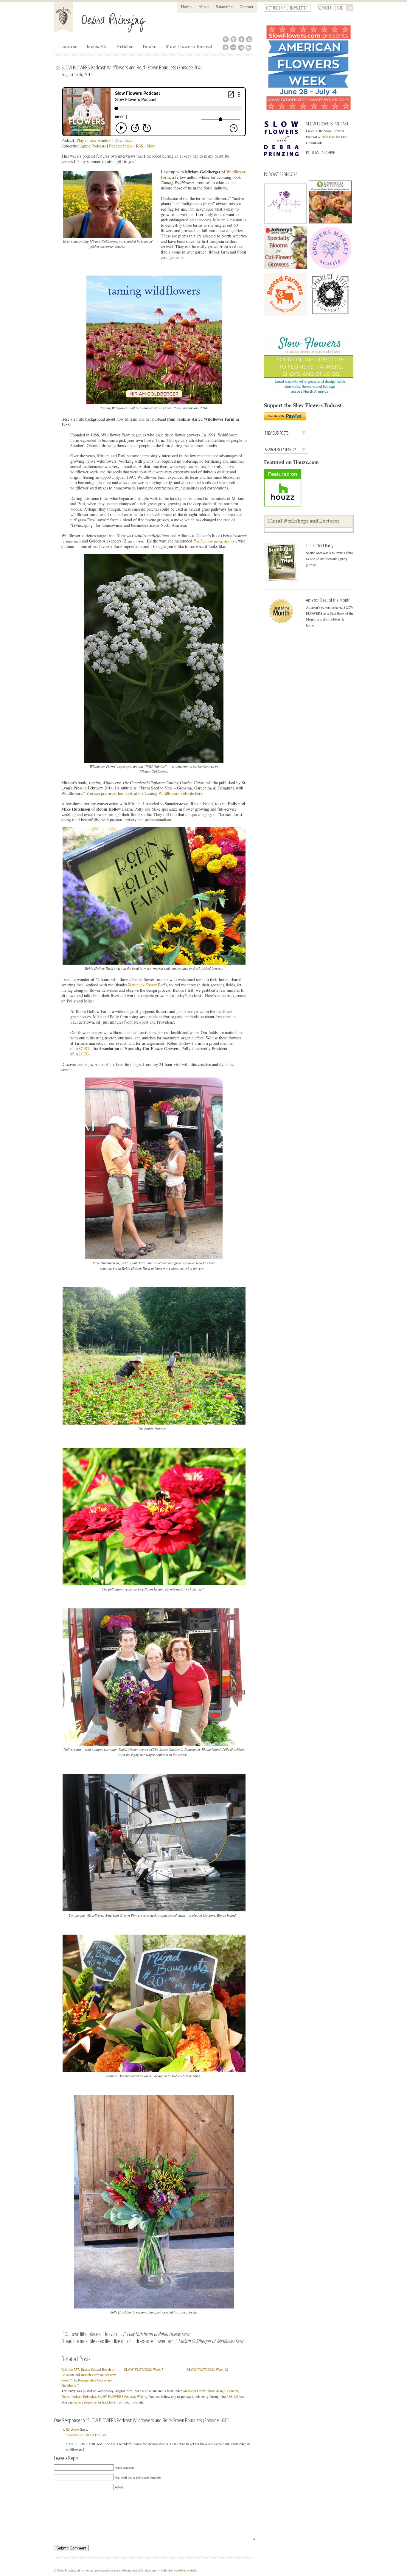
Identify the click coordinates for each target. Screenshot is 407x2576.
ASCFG (82, 1048)
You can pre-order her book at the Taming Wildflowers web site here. (146, 793)
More (151, 146)
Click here (328, 137)
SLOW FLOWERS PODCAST (327, 123)
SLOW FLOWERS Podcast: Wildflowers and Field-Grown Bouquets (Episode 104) (132, 67)
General (233, 2391)
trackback (109, 2402)
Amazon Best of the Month (328, 600)
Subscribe (224, 7)
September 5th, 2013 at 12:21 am (86, 2435)
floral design (217, 2391)
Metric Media (189, 2570)
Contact (246, 7)
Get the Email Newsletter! (287, 8)
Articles (125, 47)
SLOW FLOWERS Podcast (116, 2397)
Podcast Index (121, 146)
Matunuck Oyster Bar (146, 985)
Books (150, 47)
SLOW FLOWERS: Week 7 (144, 2369)
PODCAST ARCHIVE (320, 152)
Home (186, 7)
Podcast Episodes (84, 2397)
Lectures (68, 47)
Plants (66, 2397)
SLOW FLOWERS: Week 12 (207, 2369)
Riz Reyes (73, 2429)
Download (123, 140)
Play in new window (94, 140)
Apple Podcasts (93, 146)
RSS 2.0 (232, 2397)
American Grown (195, 2391)
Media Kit (97, 47)
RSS (140, 146)
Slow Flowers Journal (189, 47)
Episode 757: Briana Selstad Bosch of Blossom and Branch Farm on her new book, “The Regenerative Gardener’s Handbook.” (89, 2377)
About (204, 7)
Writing (142, 2397)
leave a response (85, 2402)
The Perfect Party (320, 545)
